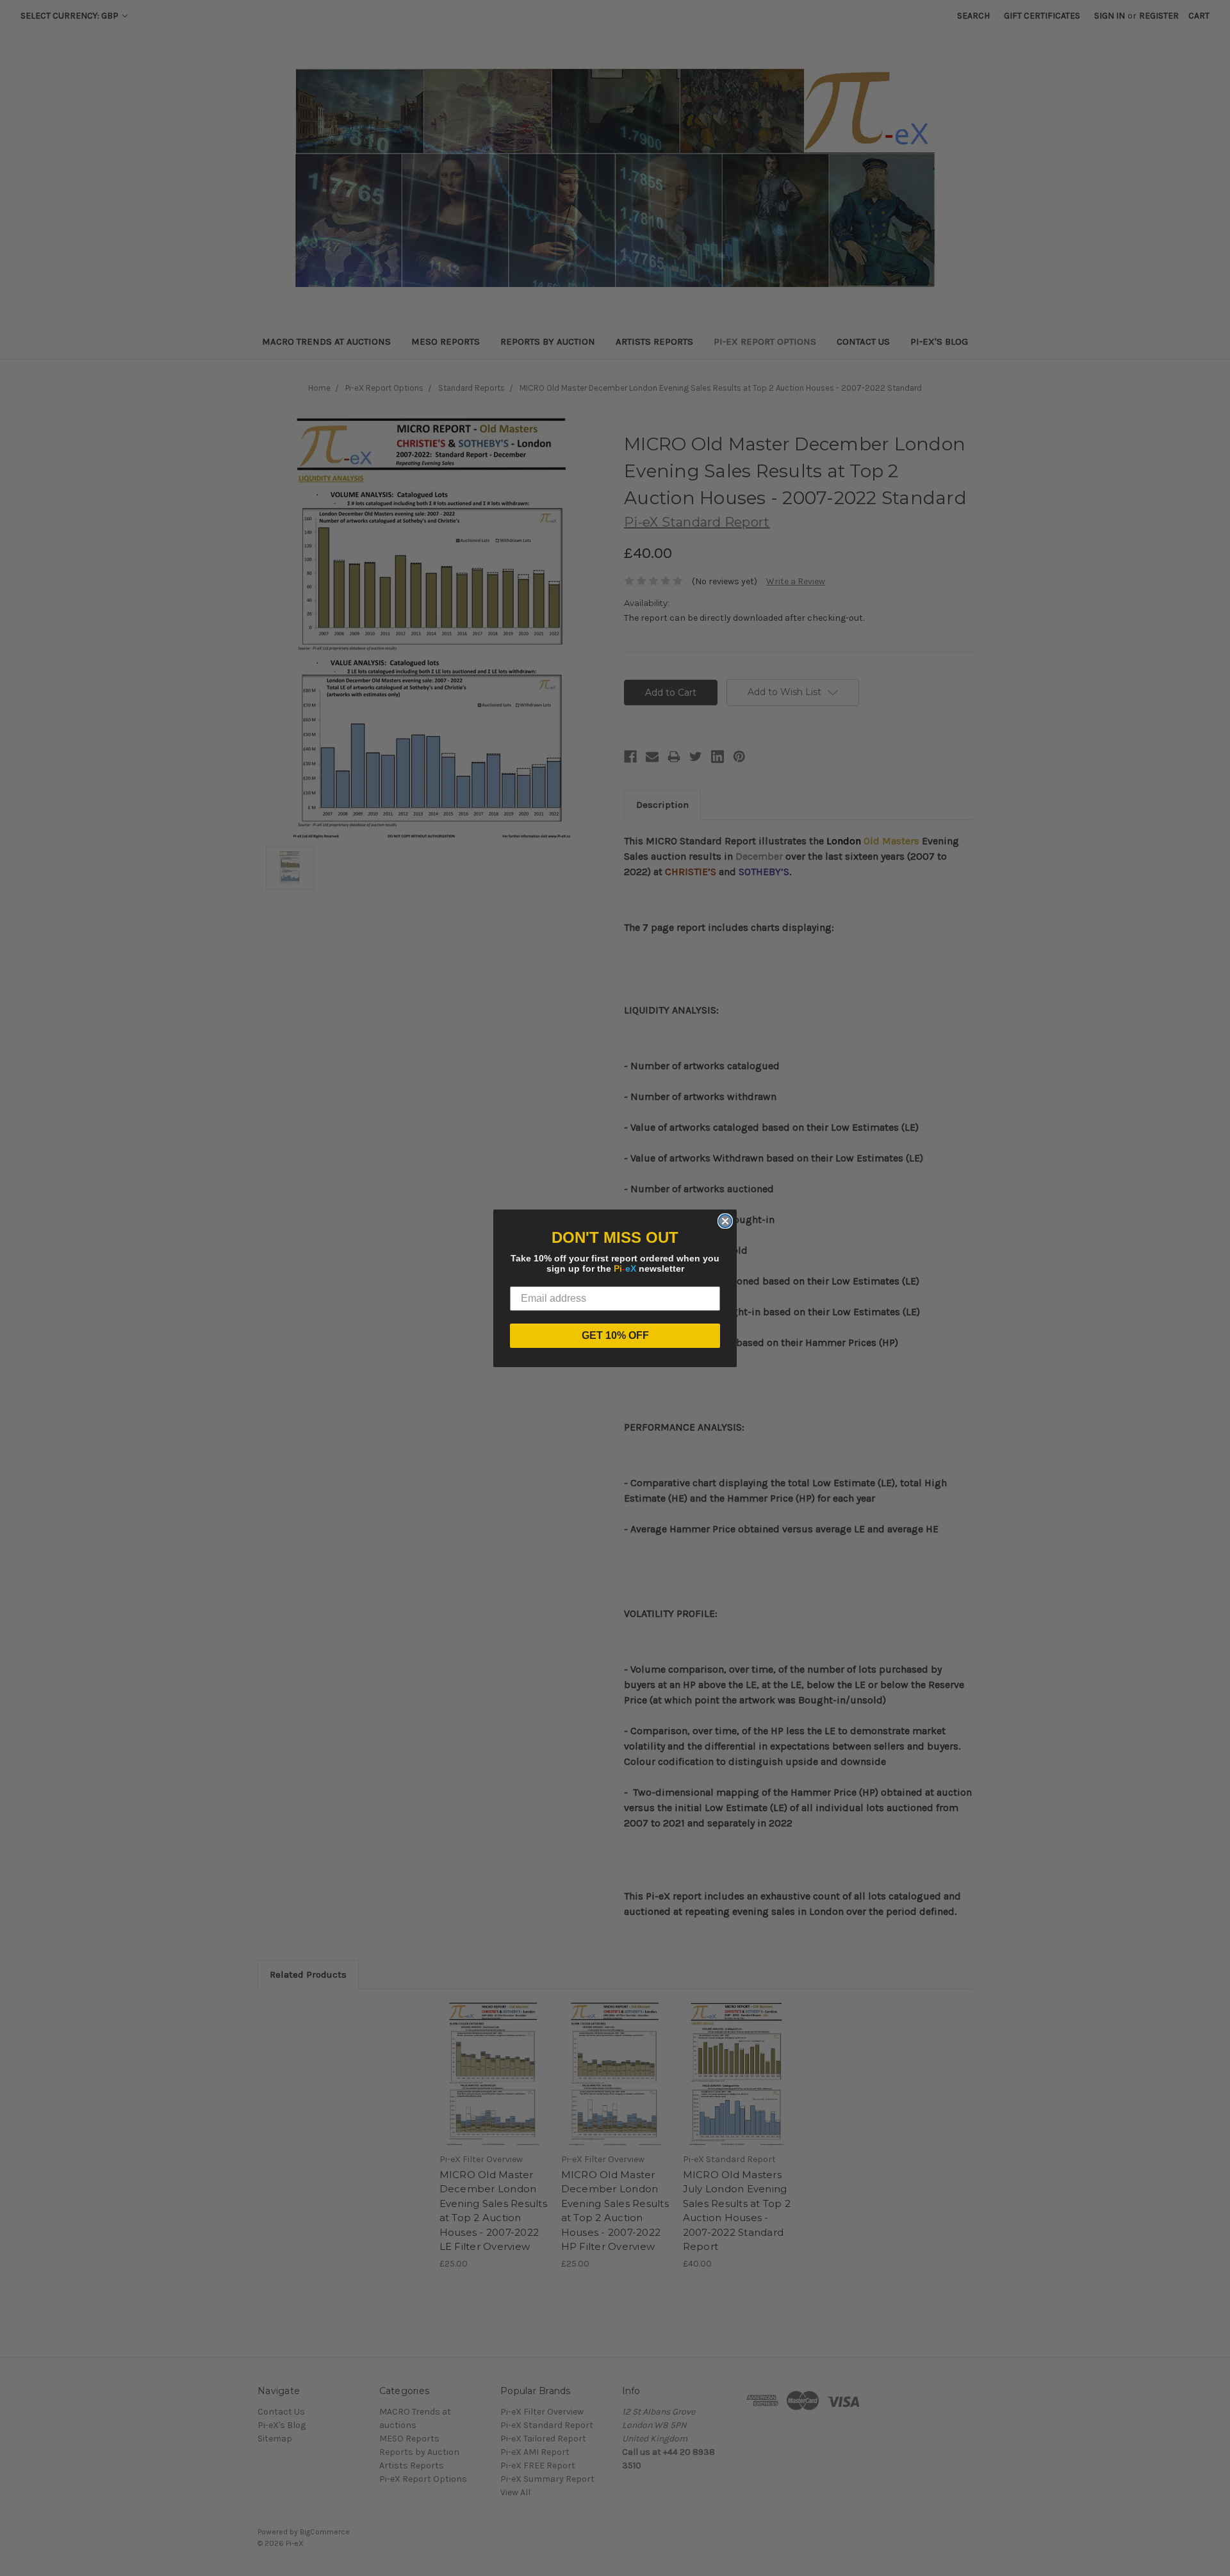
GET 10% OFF (615, 1335)
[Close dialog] (725, 1221)
